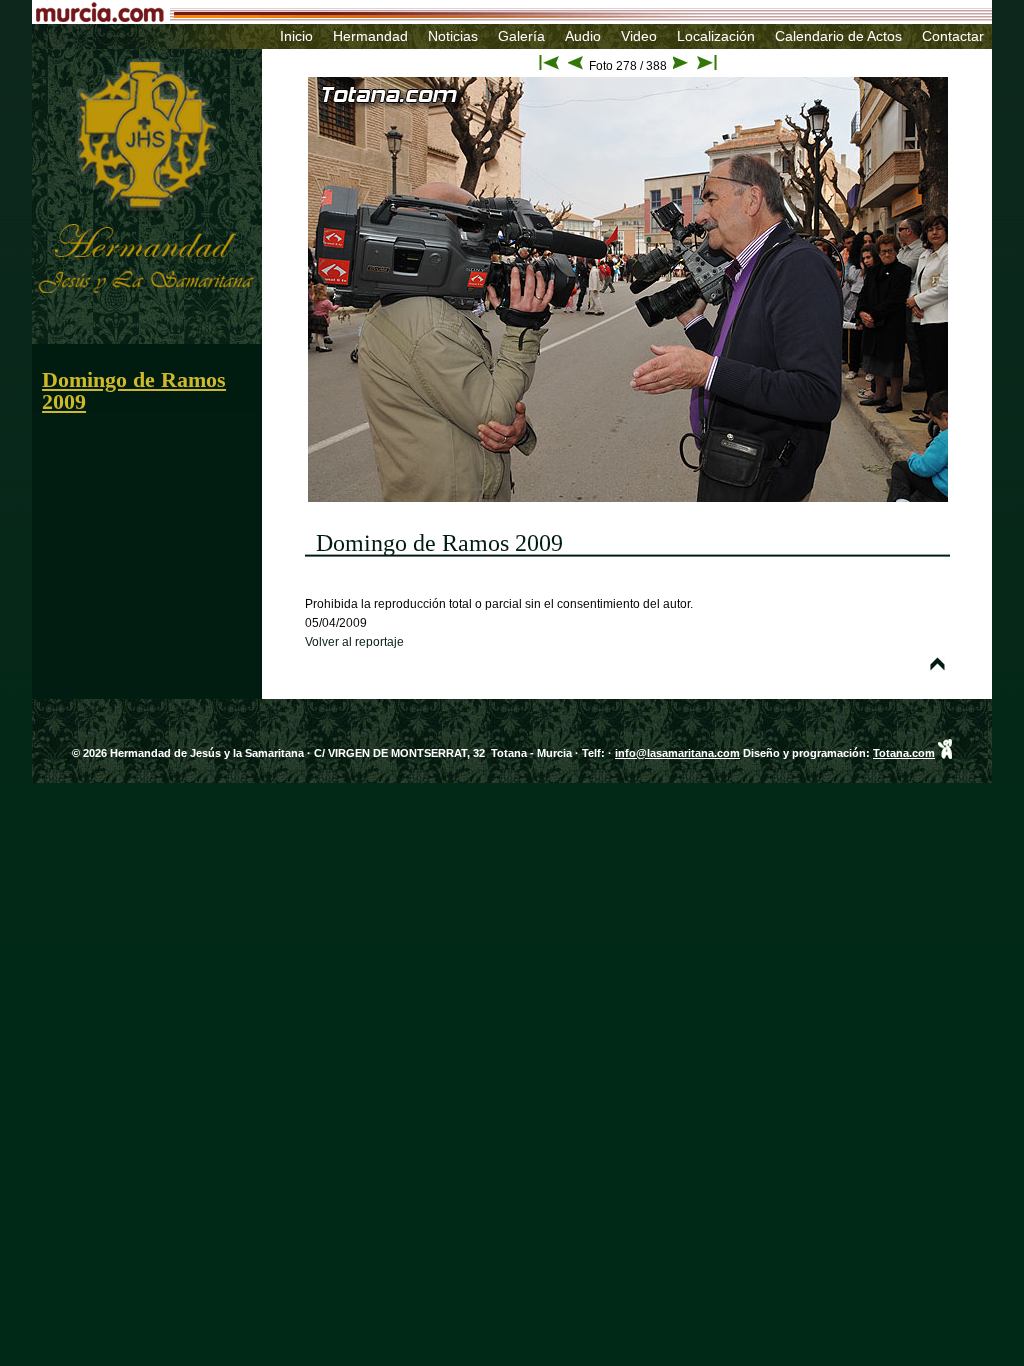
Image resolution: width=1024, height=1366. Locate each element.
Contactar (953, 36)
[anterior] (575, 66)
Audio (583, 36)
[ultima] (707, 66)
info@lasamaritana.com (677, 753)
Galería (521, 36)
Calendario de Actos (838, 36)
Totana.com (904, 753)
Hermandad (370, 36)
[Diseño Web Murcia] (945, 753)
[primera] (549, 66)
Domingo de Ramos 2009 (134, 390)
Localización (716, 36)
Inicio (296, 36)
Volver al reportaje (354, 642)
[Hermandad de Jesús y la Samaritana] (115, 53)
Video (639, 36)
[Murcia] (417, 16)
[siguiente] (680, 66)
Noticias (453, 36)
